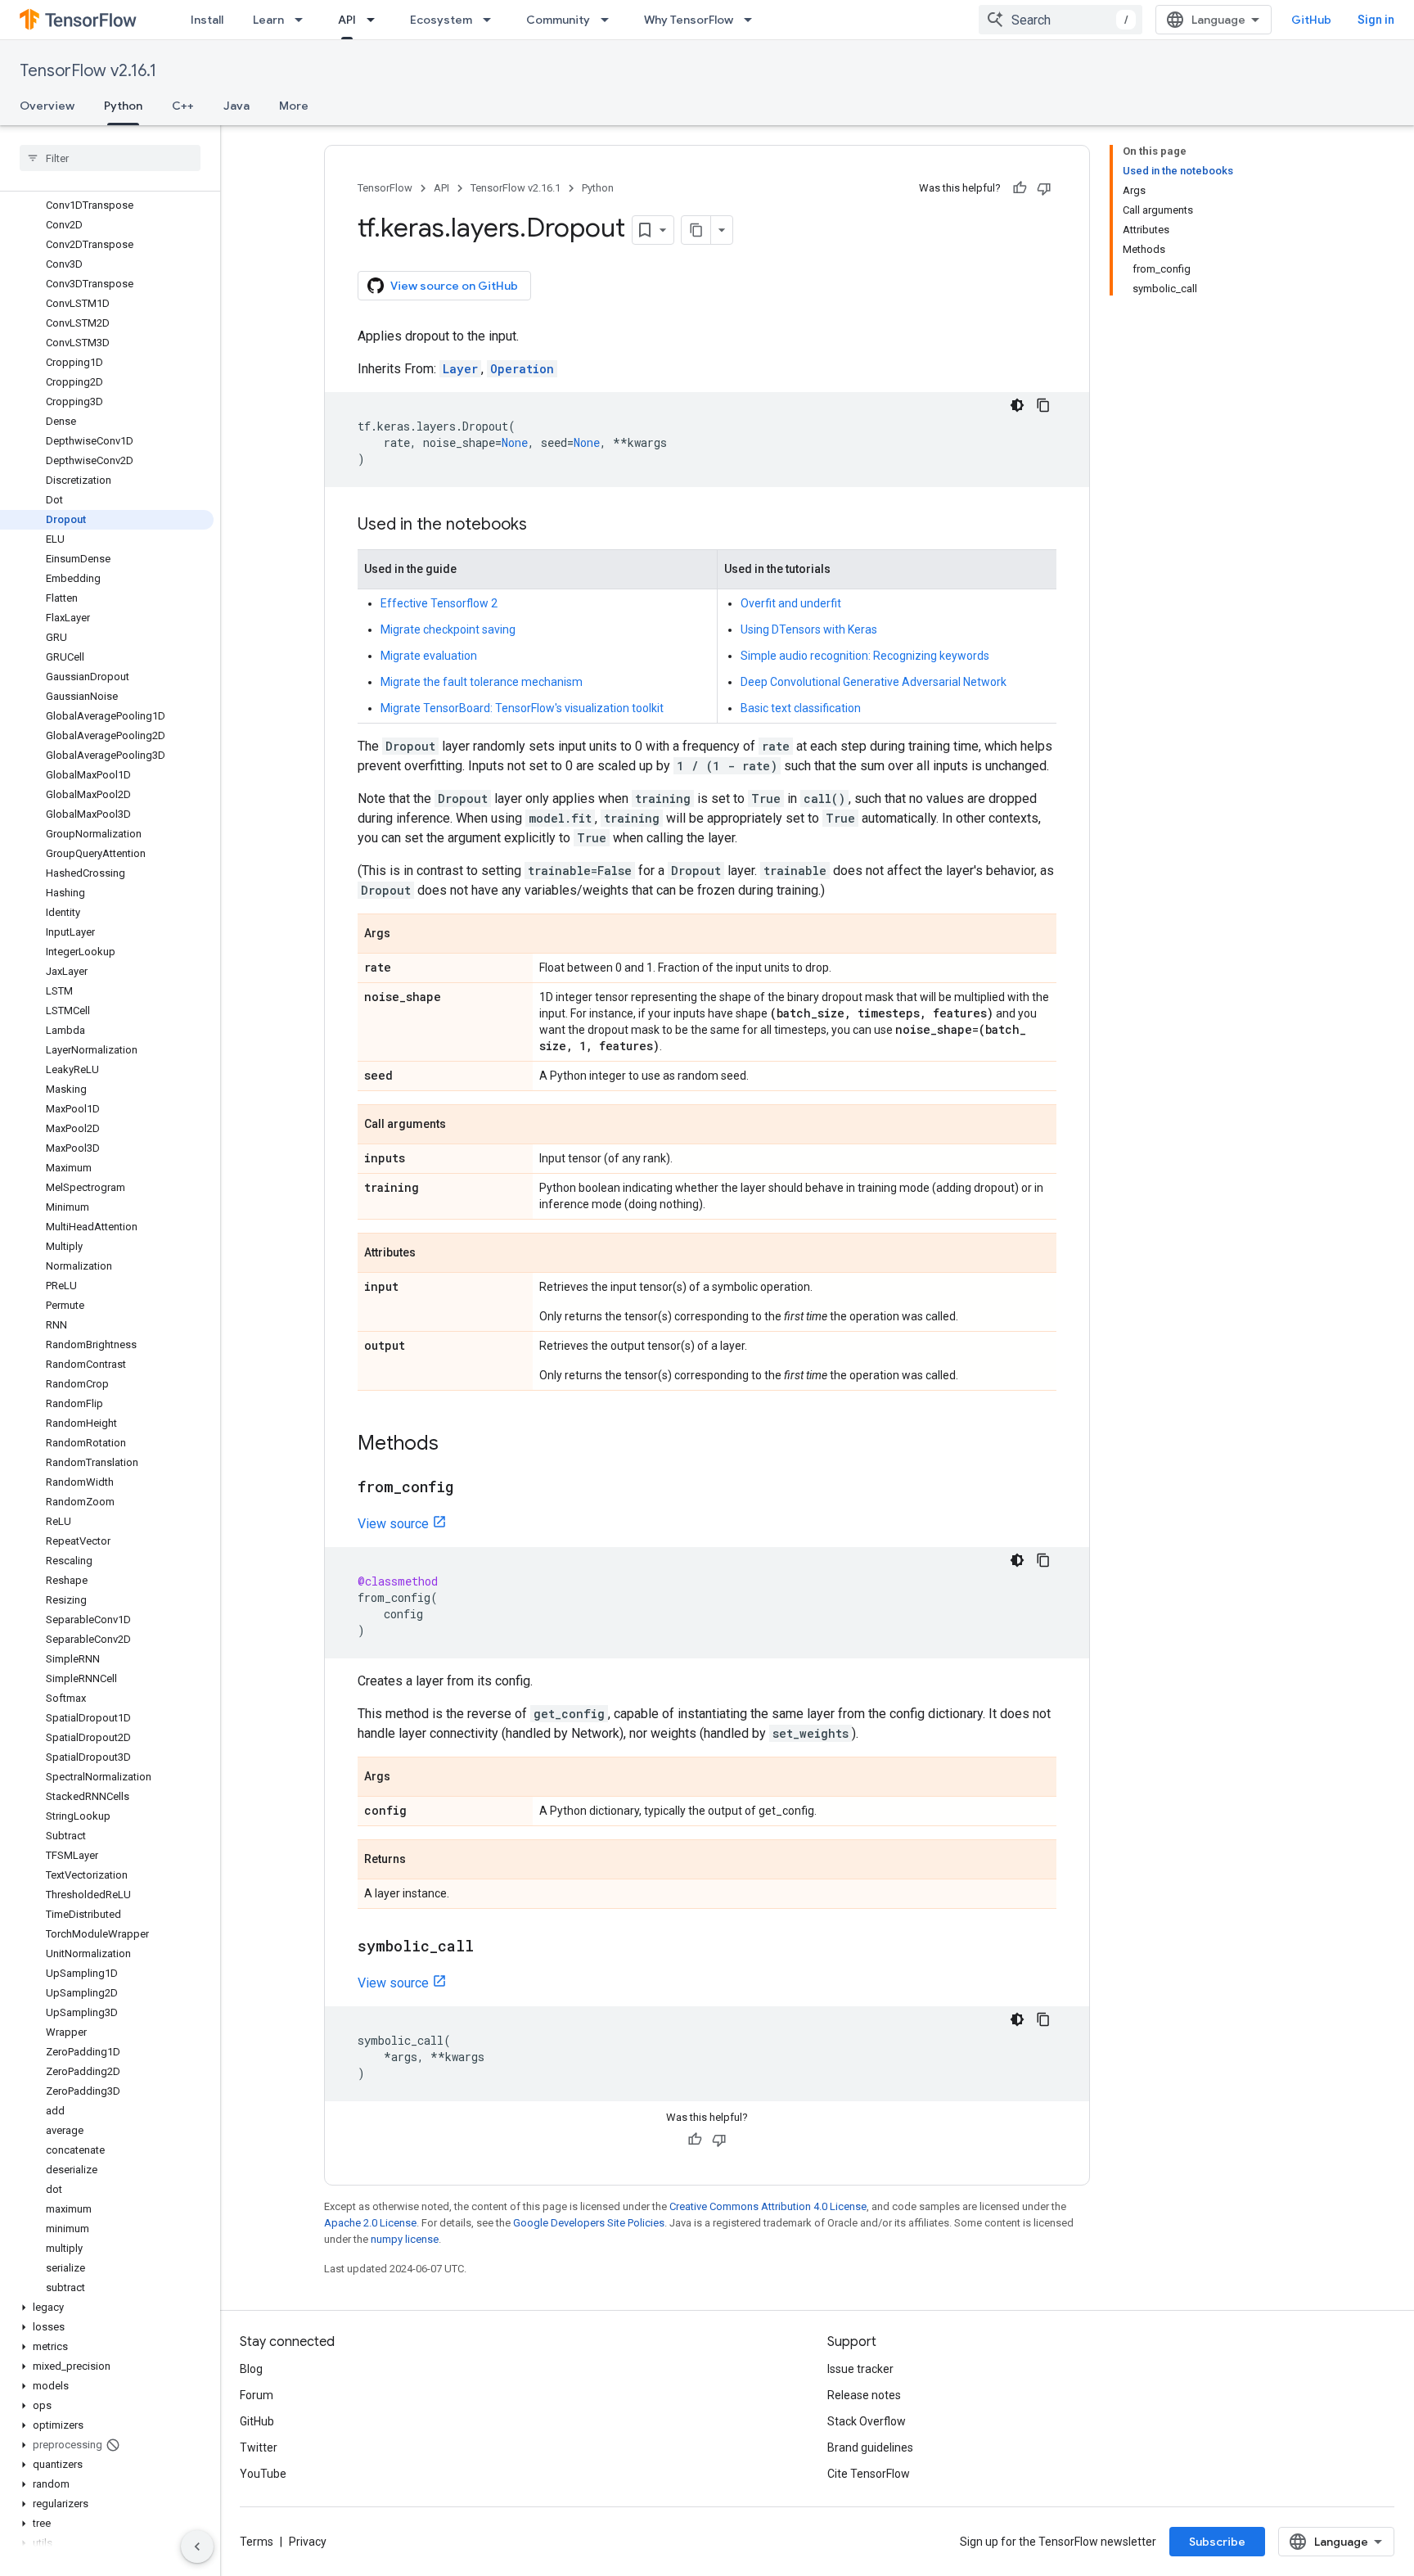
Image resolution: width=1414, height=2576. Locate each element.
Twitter (259, 2447)
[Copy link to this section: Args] (407, 935)
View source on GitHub (454, 286)
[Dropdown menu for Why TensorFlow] (753, 20)
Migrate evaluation (429, 656)
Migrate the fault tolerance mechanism (482, 682)
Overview (47, 106)
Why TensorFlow (689, 20)
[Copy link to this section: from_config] (470, 1488)
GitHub (1311, 20)
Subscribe (1217, 2542)
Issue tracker (860, 2369)
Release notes (864, 2395)
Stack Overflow (867, 2421)
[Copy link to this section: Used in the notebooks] (543, 526)
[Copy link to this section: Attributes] (432, 1254)
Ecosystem (441, 20)
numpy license (405, 2239)
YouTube (263, 2474)
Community (558, 20)
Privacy (308, 2542)
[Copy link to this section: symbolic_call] (490, 1947)
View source (393, 1524)
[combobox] (1060, 20)
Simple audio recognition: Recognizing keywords (865, 656)
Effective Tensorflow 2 (439, 603)
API (347, 20)
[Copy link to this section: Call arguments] (462, 1126)
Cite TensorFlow (869, 2474)
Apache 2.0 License (370, 2223)
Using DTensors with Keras (809, 629)
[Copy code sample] (1043, 405)
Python (123, 106)
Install (207, 20)
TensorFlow (385, 188)
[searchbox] (110, 158)
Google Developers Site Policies (589, 2223)
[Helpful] (1020, 188)
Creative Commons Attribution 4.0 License (768, 2206)
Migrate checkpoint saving (448, 629)
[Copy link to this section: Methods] (455, 1445)
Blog (251, 2369)
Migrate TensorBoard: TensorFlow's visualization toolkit (522, 708)
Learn (268, 20)
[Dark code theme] (1017, 405)
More (294, 106)
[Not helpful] (1044, 188)
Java (236, 106)
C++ (183, 106)
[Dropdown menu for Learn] (304, 20)
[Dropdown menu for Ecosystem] (492, 20)
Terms (257, 2542)
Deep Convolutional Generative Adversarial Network (874, 682)
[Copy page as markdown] (696, 230)
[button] (107, 2308)
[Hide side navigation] (197, 2547)
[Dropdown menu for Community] (610, 20)
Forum (257, 2395)
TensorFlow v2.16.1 (88, 71)
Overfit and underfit (791, 603)
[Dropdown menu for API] (376, 20)
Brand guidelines (870, 2447)
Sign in (1376, 20)
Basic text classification (801, 708)
